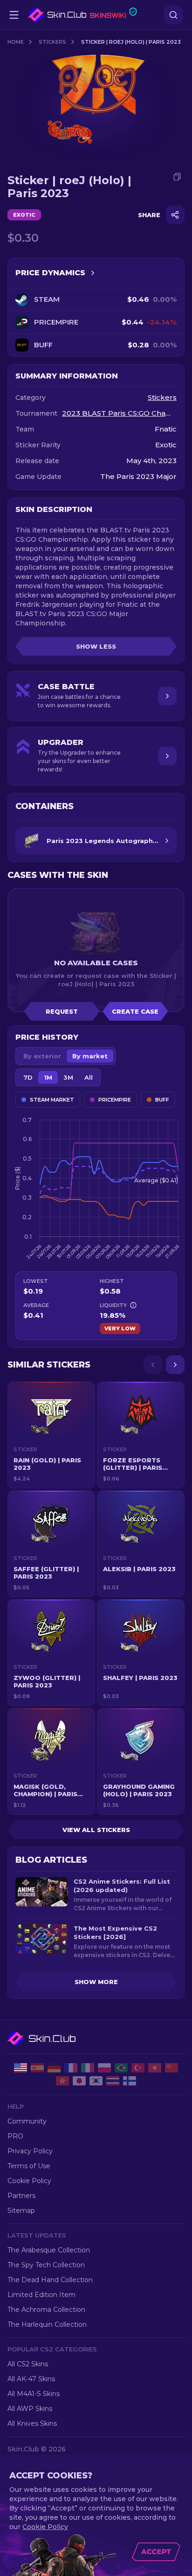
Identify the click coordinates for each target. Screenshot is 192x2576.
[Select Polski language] (104, 2068)
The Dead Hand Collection (50, 2280)
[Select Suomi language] (130, 2081)
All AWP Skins (30, 2409)
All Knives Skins (32, 2423)
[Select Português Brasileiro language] (121, 2068)
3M (68, 1077)
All (89, 1077)
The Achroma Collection (46, 2310)
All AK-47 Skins (31, 2379)
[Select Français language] (71, 2068)
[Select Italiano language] (88, 2068)
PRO (15, 2136)
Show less (96, 646)
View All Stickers (96, 1830)
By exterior (42, 1056)
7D (28, 1077)
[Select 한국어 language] (96, 2081)
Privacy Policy (30, 2151)
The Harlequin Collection (47, 2324)
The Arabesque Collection (49, 2250)
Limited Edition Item (41, 2295)
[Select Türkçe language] (138, 2068)
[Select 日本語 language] (79, 2081)
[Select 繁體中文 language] (62, 2081)
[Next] (175, 1365)
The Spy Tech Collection (46, 2265)
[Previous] (153, 1365)
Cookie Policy (29, 2181)
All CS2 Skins (28, 2364)
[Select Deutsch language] (54, 2068)
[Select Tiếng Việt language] (155, 2068)
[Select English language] (21, 2068)
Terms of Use (29, 2166)
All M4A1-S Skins (34, 2394)
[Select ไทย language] (113, 2081)
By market (90, 1056)
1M (48, 1077)
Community (27, 2121)
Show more (96, 1982)
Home (16, 42)
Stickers (52, 42)
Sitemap (21, 2211)
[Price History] (93, 273)
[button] (51, 1435)
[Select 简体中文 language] (171, 2068)
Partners (21, 2196)
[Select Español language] (37, 2068)
